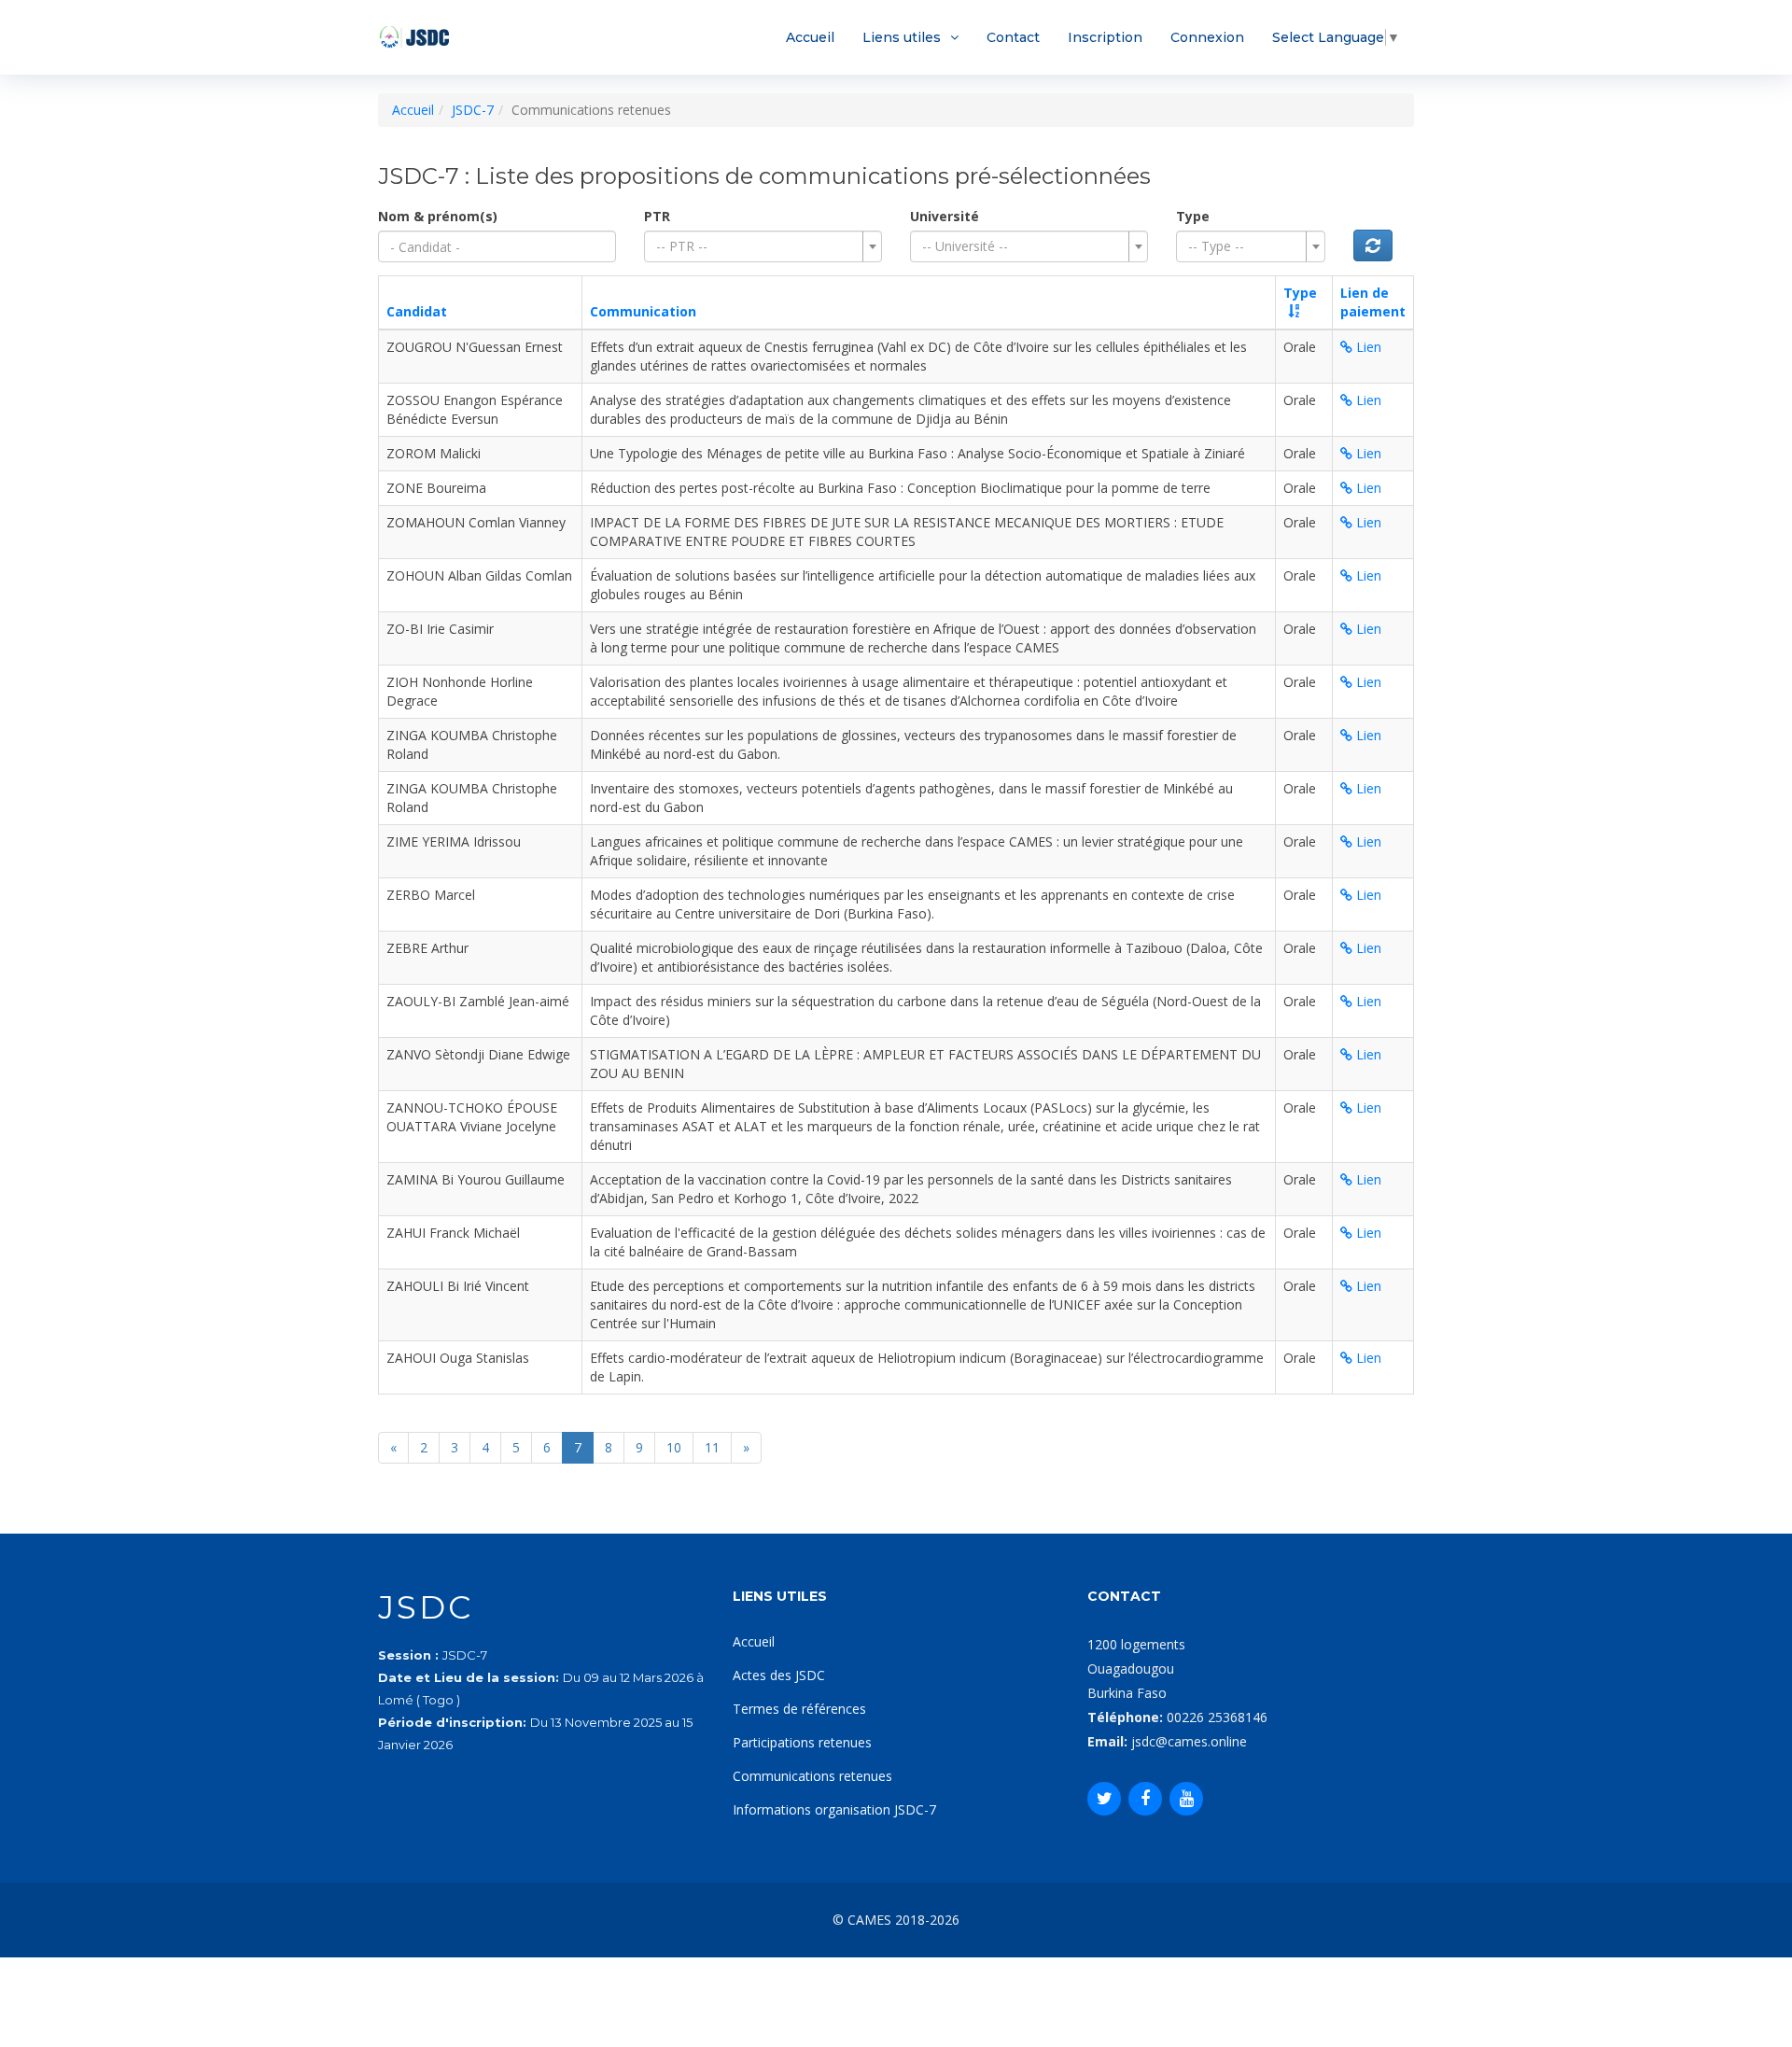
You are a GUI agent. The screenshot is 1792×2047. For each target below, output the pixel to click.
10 (674, 1447)
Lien (1367, 347)
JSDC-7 (473, 110)
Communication (643, 311)
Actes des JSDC (779, 1675)
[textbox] (757, 246)
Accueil (810, 37)
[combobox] (763, 246)
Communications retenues (812, 1776)
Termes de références (799, 1709)
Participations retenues (802, 1742)
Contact (1013, 37)
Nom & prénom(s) (438, 216)
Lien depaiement (1373, 302)
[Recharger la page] (1373, 245)
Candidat (417, 311)
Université (945, 216)
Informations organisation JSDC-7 (834, 1809)
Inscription (1105, 37)
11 (712, 1447)
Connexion (1207, 37)
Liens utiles (902, 37)
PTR (657, 216)
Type (1193, 216)
